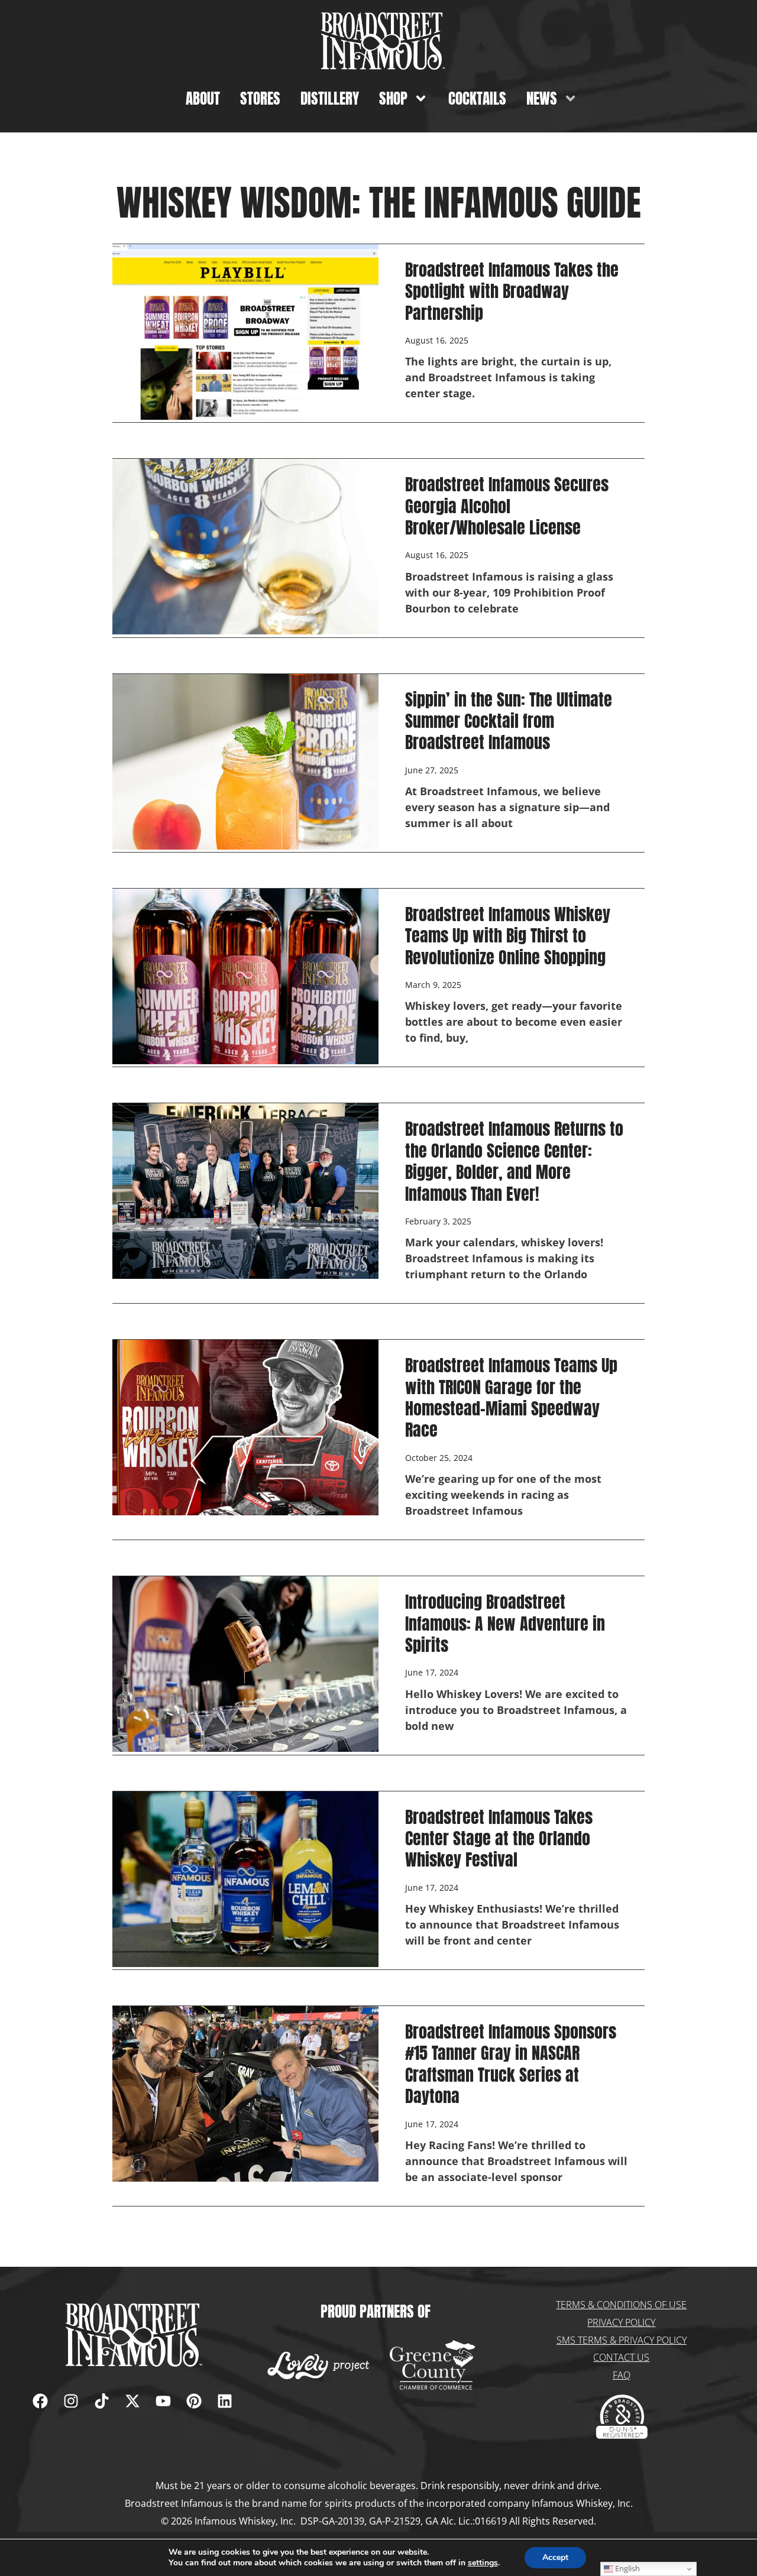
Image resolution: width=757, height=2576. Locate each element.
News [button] (542, 98)
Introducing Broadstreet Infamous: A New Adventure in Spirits (505, 1623)
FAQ (622, 2375)
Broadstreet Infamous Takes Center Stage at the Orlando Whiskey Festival (499, 1838)
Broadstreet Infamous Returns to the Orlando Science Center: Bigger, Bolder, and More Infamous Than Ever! (514, 1161)
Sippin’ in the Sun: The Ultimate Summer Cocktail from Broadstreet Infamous (509, 721)
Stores (260, 98)
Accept (555, 2557)
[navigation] (132, 2335)
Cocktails (477, 98)
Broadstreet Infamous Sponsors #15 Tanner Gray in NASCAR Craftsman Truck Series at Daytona (511, 2064)
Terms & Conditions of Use (621, 2305)
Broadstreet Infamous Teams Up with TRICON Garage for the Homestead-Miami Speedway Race (511, 1397)
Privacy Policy (621, 2322)
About (203, 98)
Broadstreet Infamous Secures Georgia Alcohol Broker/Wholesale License (507, 506)
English (627, 2568)
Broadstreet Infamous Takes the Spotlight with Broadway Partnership (512, 291)
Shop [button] (393, 98)
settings (483, 2563)
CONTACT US (621, 2357)
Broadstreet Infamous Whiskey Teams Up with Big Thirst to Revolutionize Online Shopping (508, 936)
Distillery (330, 98)
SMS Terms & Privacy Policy (622, 2340)
